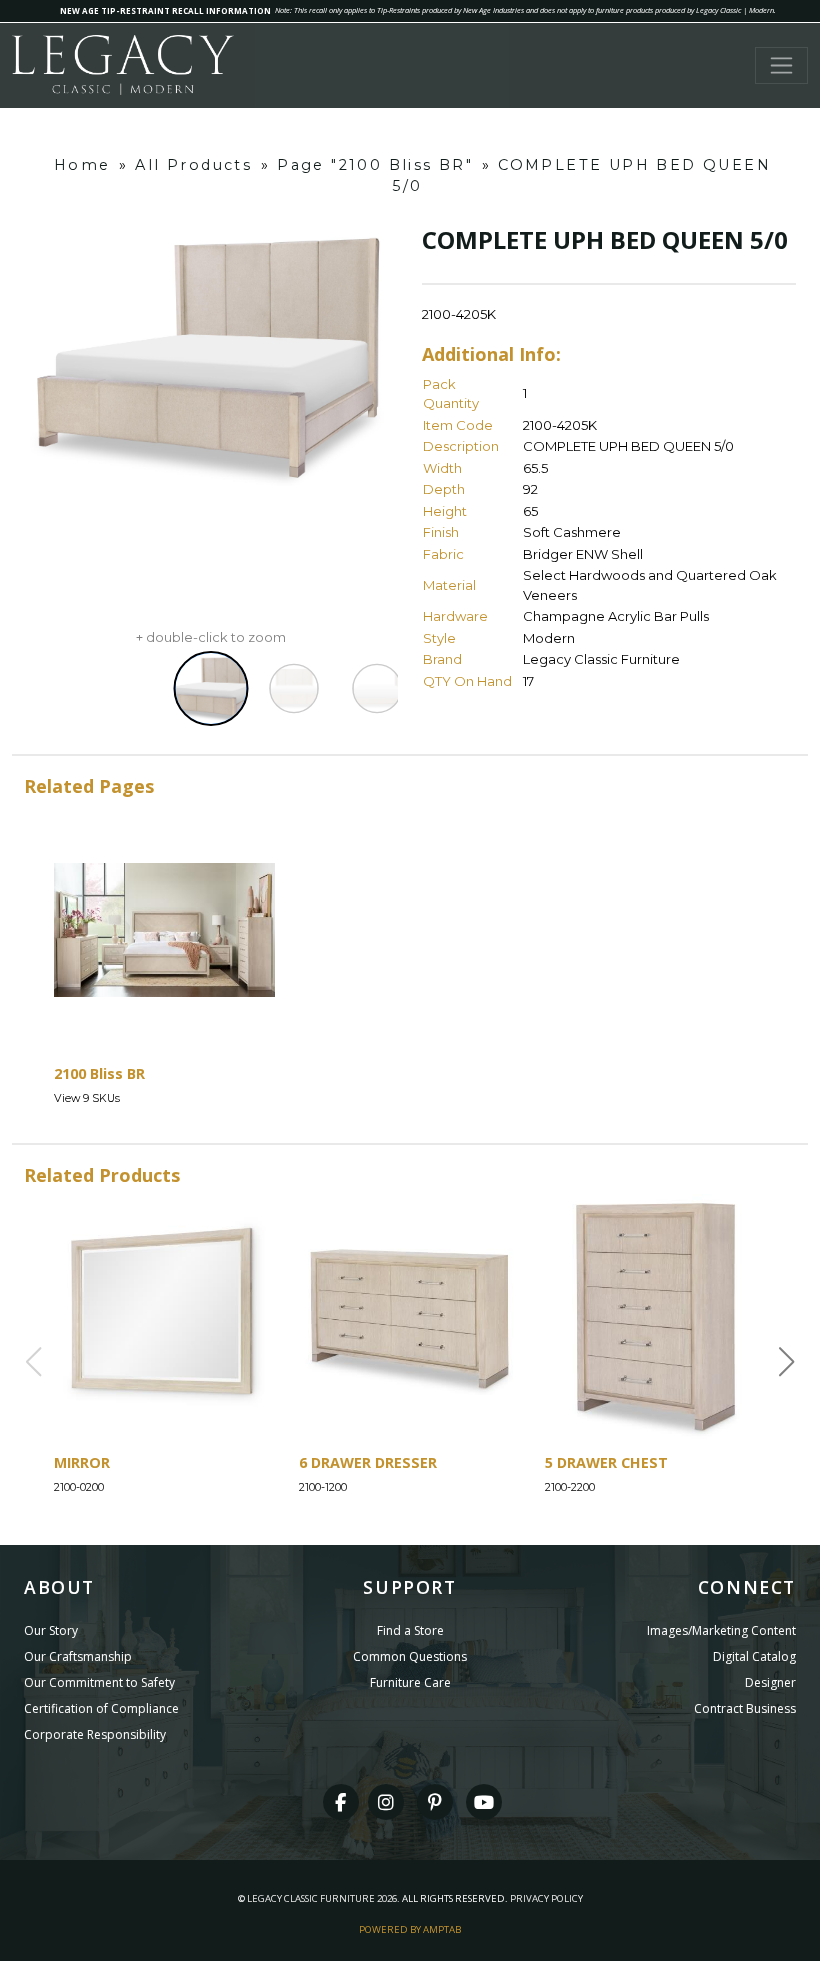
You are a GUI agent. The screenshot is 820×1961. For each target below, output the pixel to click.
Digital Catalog (754, 1656)
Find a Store (410, 1630)
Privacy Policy (546, 1898)
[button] (787, 1362)
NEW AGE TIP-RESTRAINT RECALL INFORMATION (165, 10)
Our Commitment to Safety (99, 1682)
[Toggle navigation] (781, 65)
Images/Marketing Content (721, 1630)
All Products (193, 165)
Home (82, 165)
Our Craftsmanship (78, 1656)
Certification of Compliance (101, 1708)
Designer (770, 1682)
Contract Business (745, 1708)
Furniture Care (410, 1682)
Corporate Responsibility (95, 1734)
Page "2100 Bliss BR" (375, 165)
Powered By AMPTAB (410, 1929)
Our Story (51, 1630)
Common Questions (410, 1656)
